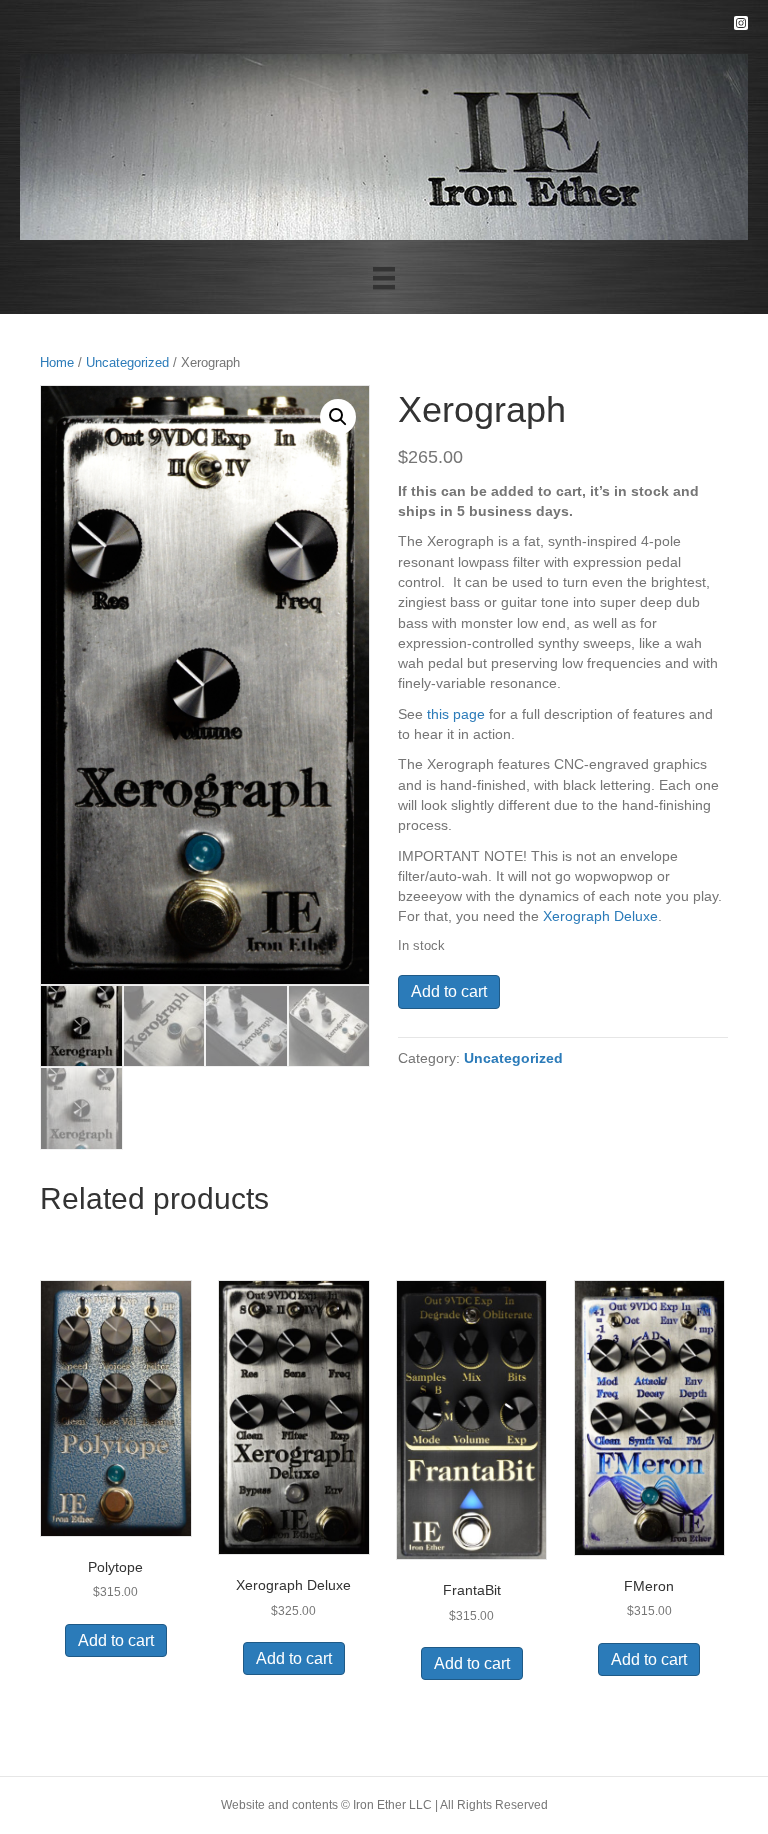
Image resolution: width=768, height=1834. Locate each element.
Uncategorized (127, 362)
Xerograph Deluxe (600, 916)
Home (57, 362)
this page (456, 714)
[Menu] (384, 278)
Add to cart (449, 991)
